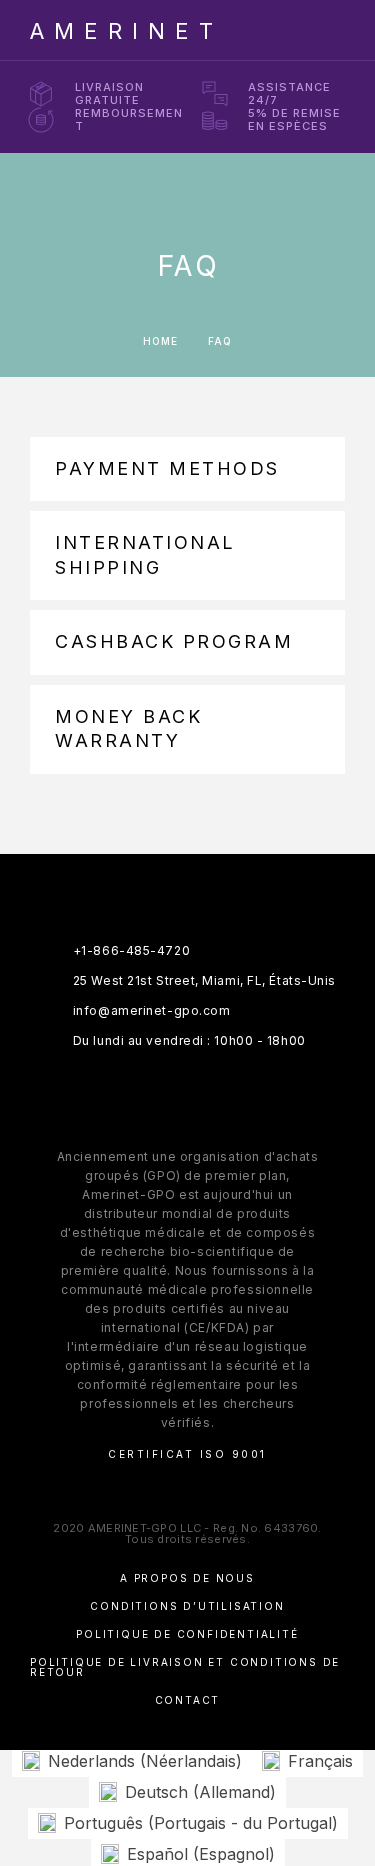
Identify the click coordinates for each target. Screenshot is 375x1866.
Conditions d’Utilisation (187, 1606)
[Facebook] (129, 1091)
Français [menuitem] (320, 1761)
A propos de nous (187, 1578)
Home (160, 341)
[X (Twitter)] (207, 1091)
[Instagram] (168, 1091)
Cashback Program (174, 641)
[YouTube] (246, 1091)
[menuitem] (132, 1761)
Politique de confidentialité (187, 1634)
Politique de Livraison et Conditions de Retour (185, 1667)
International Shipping (145, 554)
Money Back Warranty (128, 728)
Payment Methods (167, 468)
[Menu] (326, 30)
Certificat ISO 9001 (187, 1454)
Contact (188, 1700)
